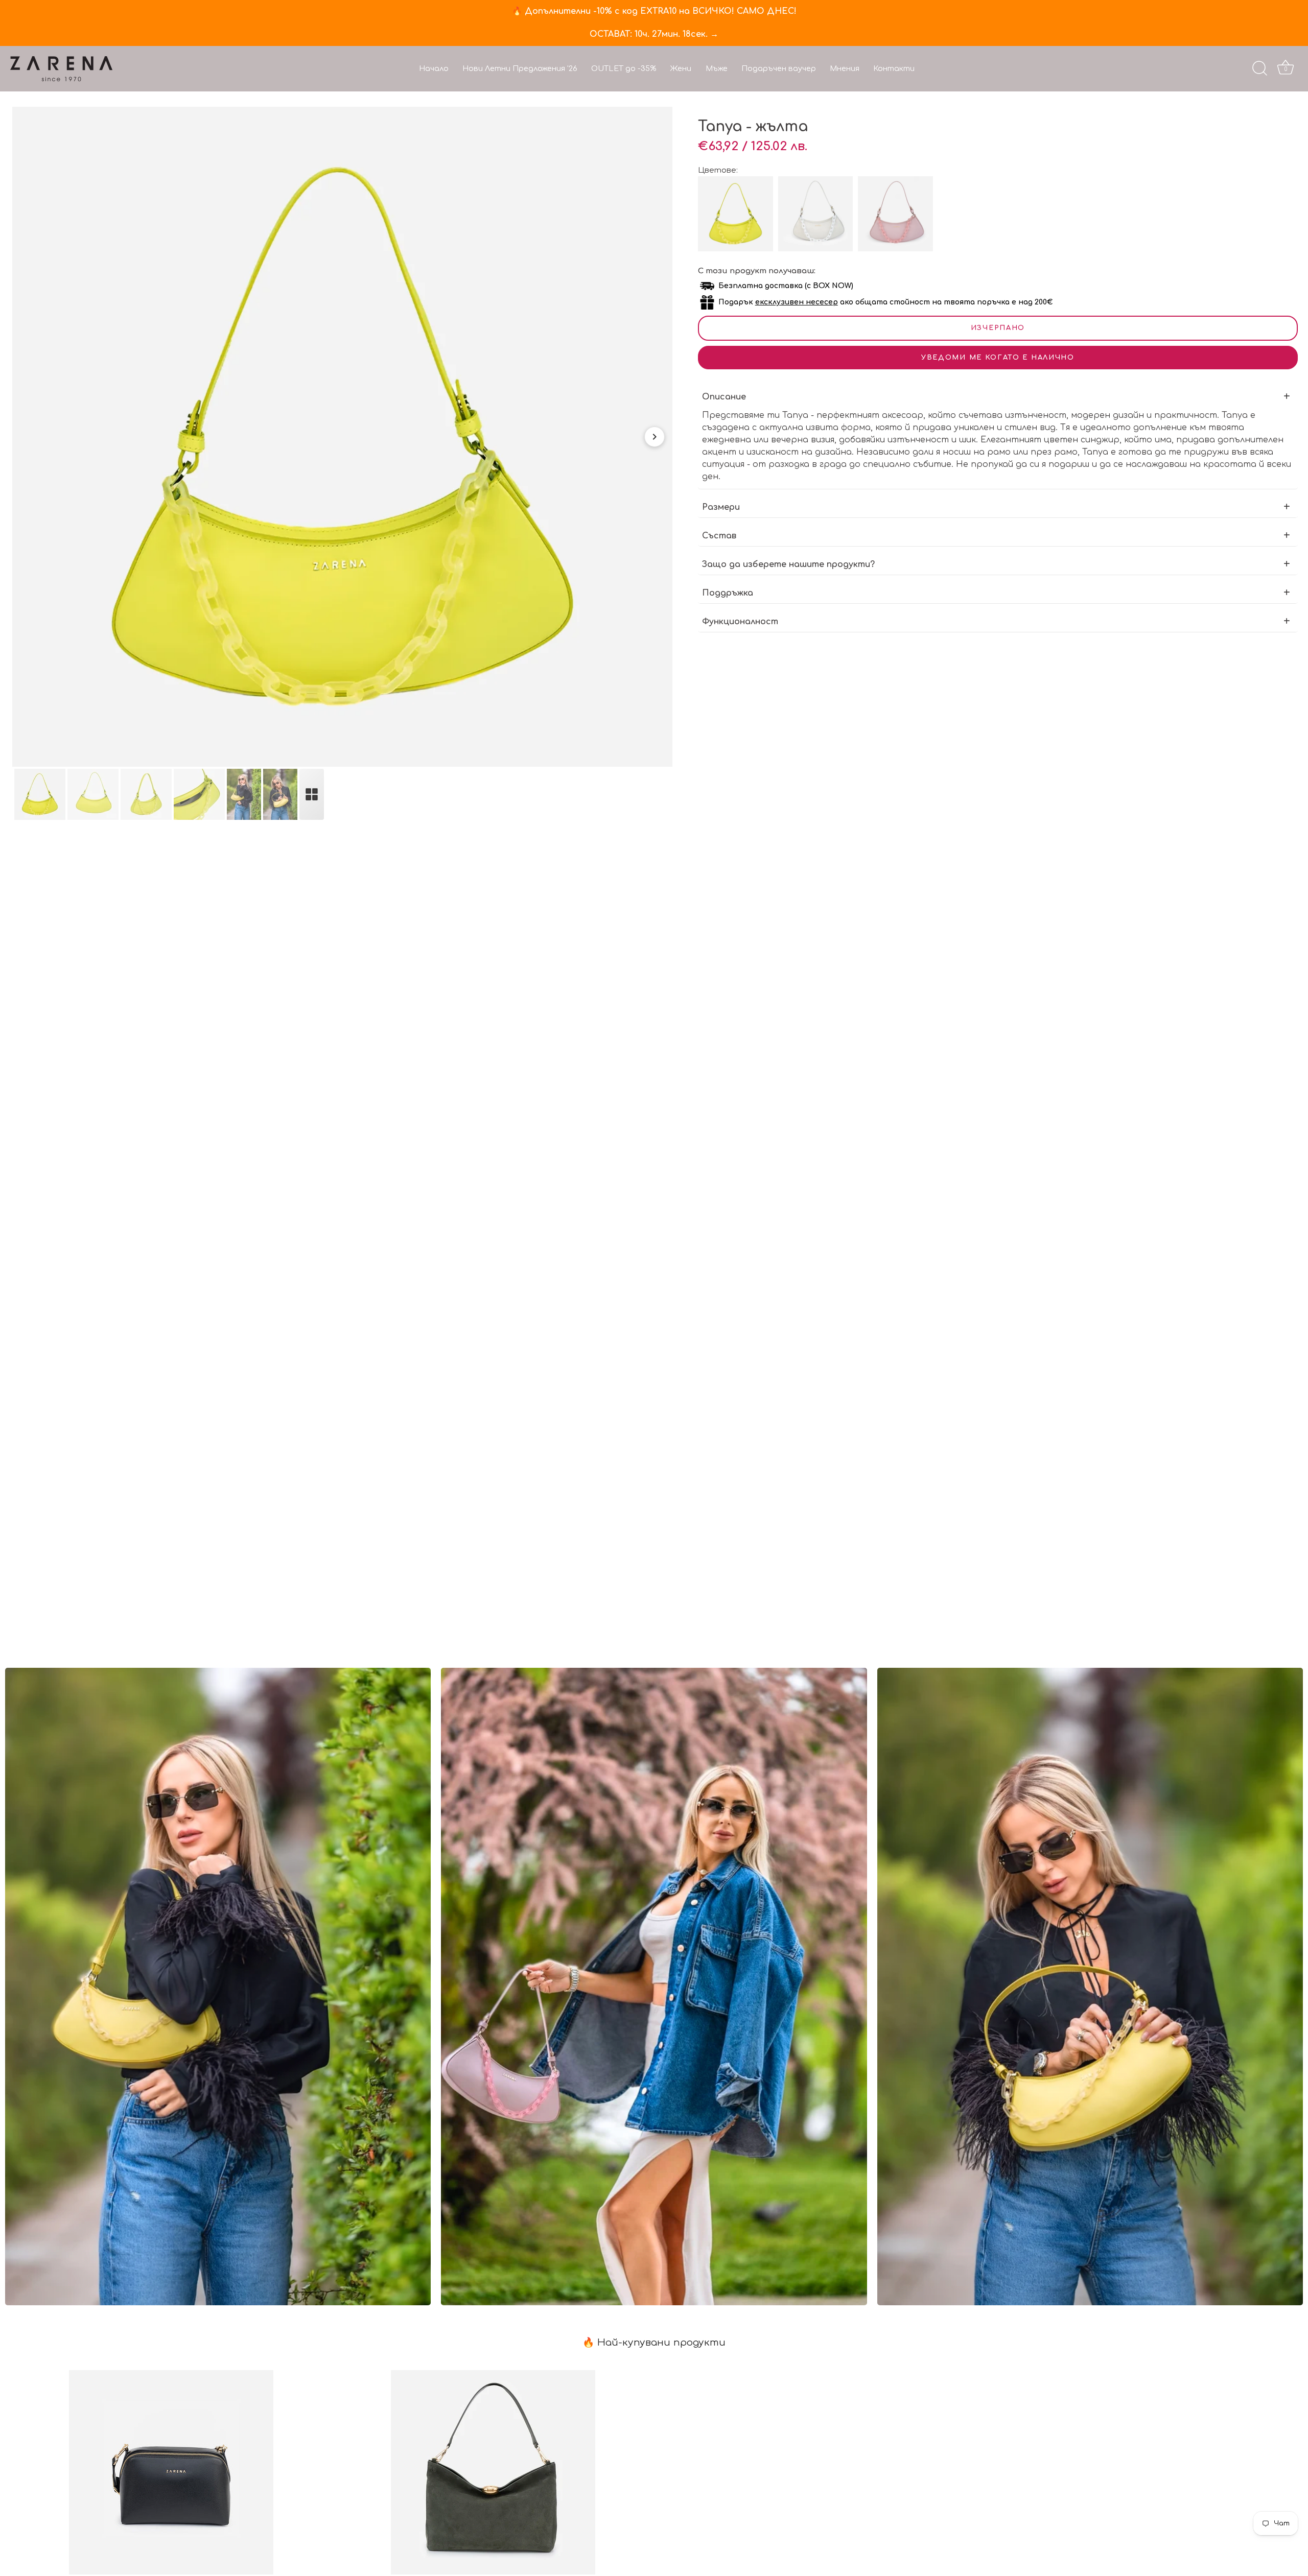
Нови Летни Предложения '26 (520, 68)
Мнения (845, 68)
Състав (719, 536)
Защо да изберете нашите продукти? (788, 564)
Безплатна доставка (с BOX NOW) (786, 286)
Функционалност (740, 622)
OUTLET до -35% (624, 68)
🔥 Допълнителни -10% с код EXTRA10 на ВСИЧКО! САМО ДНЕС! (654, 11)
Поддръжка (728, 593)
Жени (681, 68)
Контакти (894, 68)
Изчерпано (998, 328)
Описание (724, 397)
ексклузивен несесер (797, 302)
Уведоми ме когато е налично (998, 358)
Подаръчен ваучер (779, 68)
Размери (721, 507)
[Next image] (655, 437)
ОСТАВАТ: (654, 34)
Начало (434, 68)
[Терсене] (1259, 68)
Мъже (717, 68)
